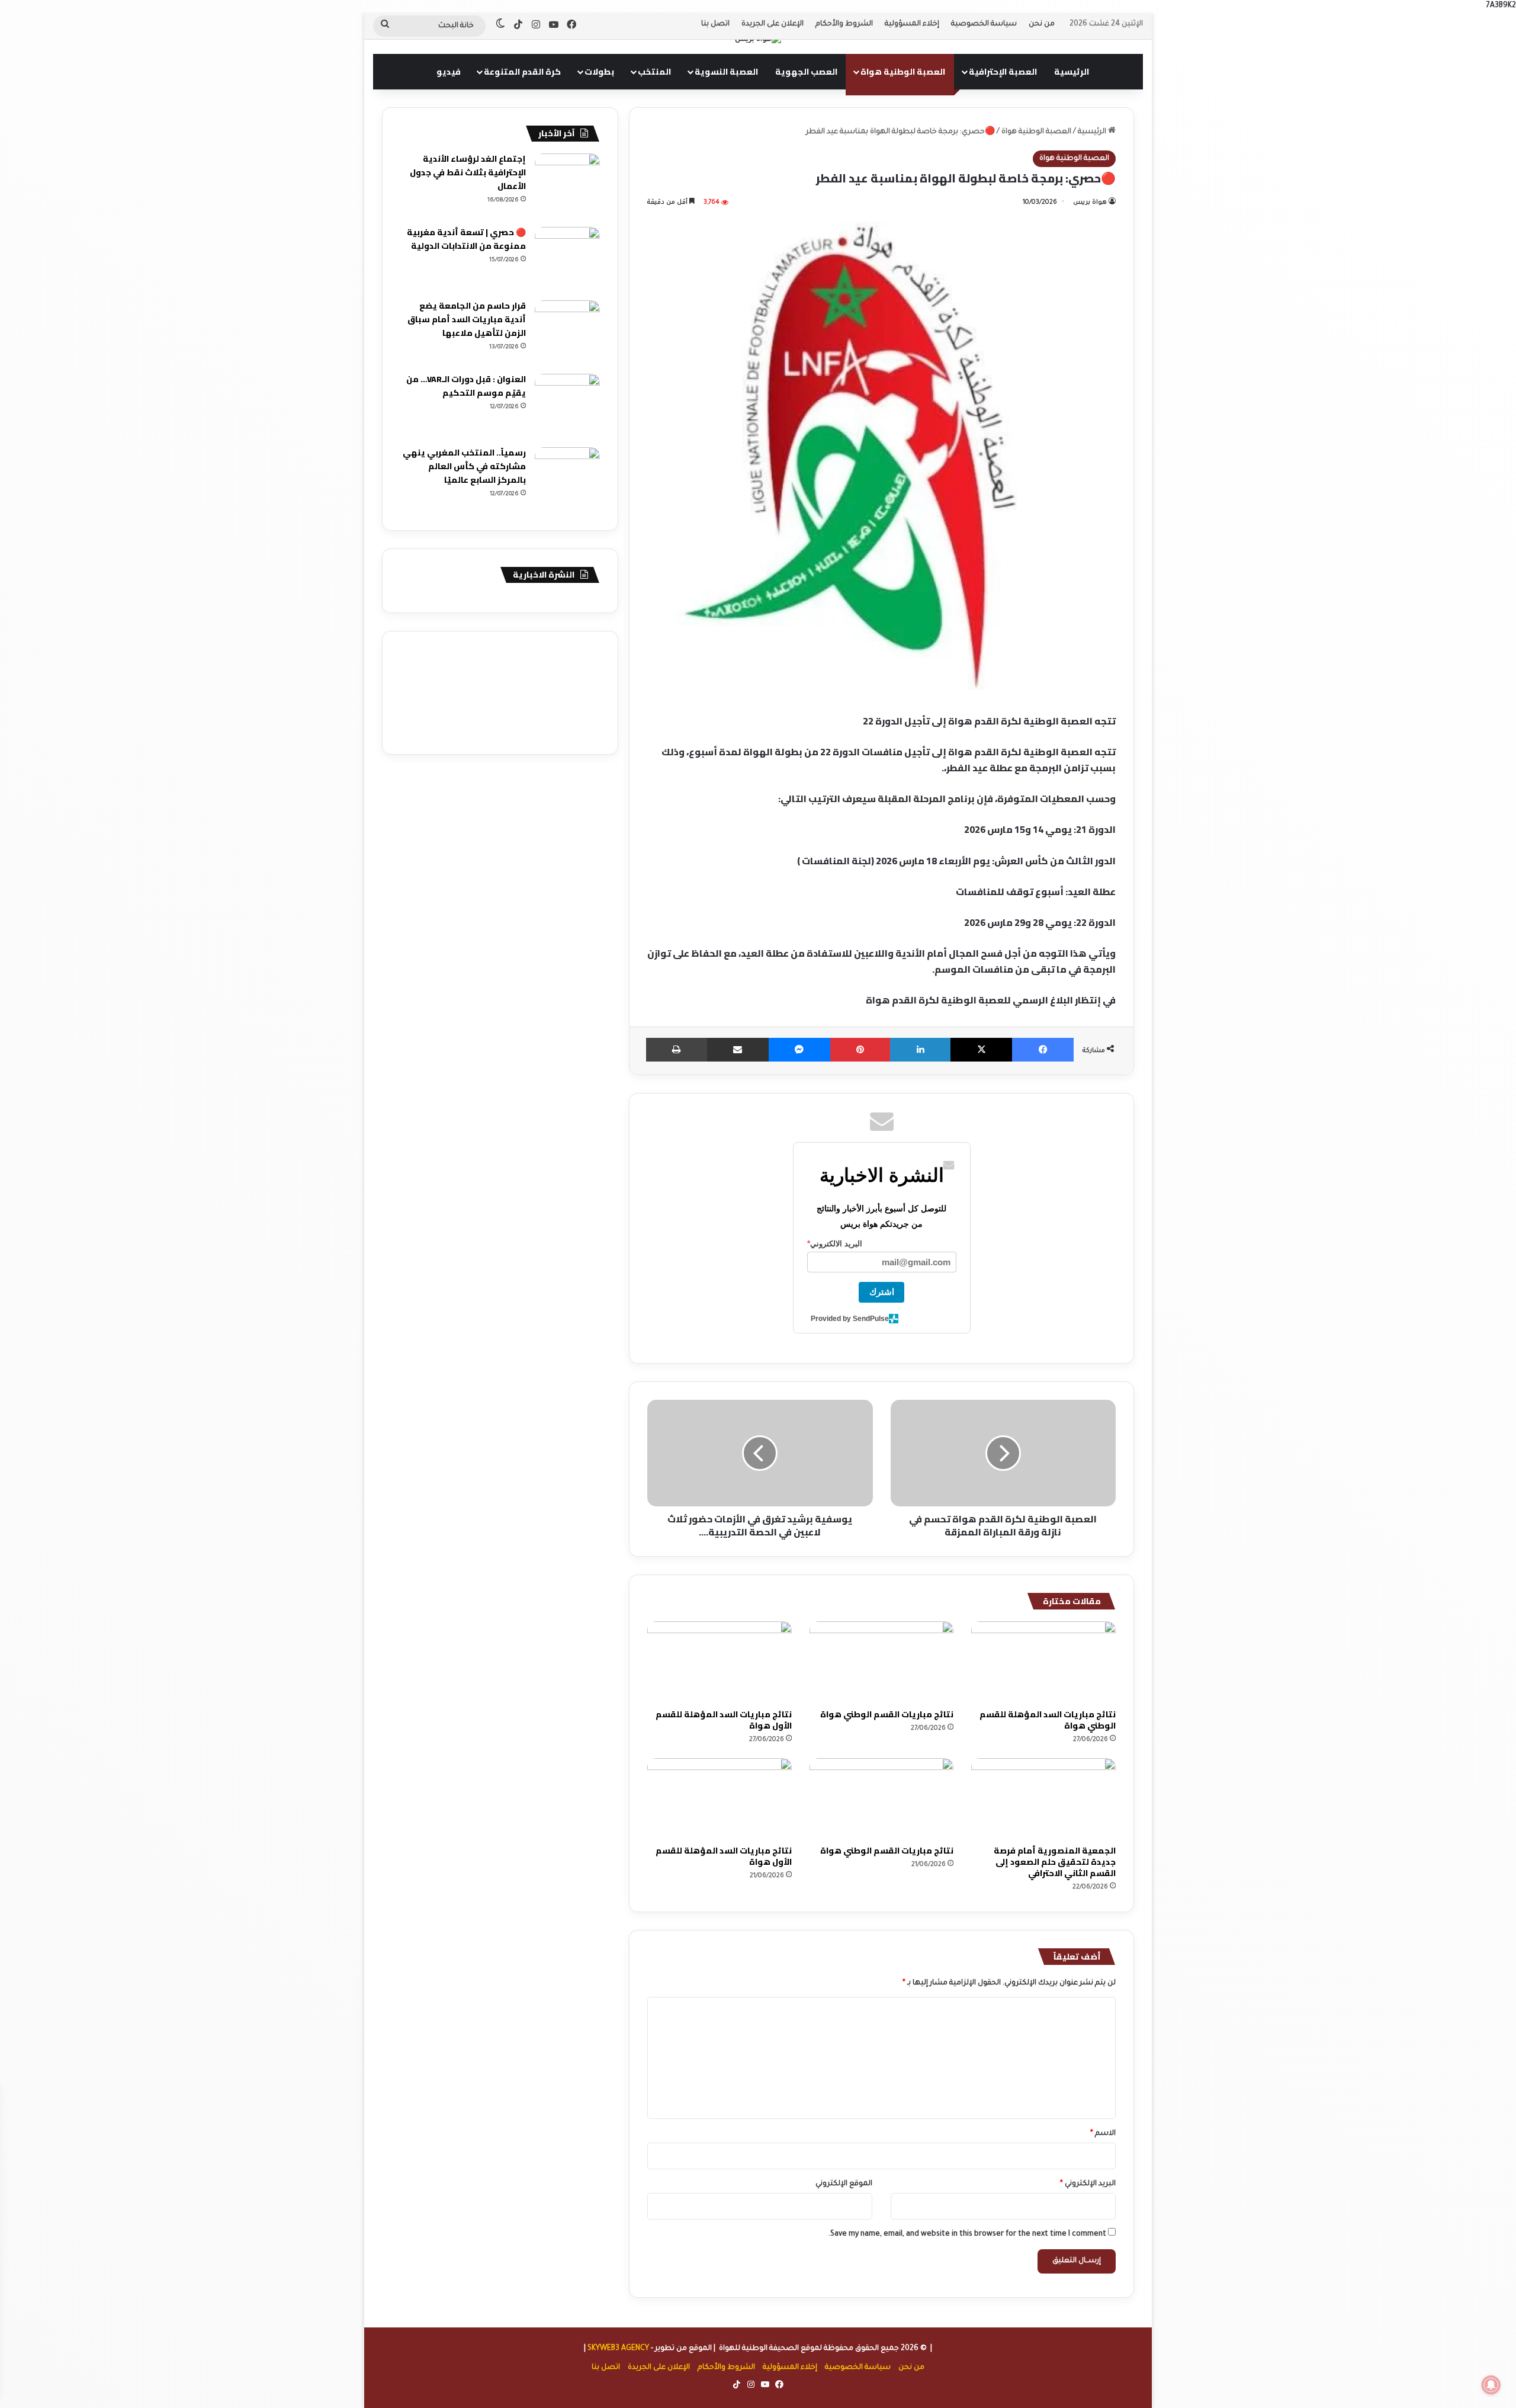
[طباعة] (677, 1050)
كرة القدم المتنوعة (522, 72)
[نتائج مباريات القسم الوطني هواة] (882, 1662)
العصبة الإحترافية (1003, 72)
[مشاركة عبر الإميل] (738, 1050)
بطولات (599, 72)
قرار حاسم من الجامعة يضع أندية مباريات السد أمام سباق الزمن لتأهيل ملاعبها (467, 319)
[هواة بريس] (758, 41)
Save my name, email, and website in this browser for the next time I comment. (967, 2234)
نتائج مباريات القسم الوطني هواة (887, 1714)
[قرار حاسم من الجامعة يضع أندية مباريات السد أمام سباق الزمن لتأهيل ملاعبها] (567, 333)
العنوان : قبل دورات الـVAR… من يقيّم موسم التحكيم (466, 386)
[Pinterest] (860, 1050)
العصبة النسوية (726, 72)
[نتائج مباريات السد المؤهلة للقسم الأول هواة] (720, 1662)
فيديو (449, 72)
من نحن (1042, 24)
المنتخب (654, 72)
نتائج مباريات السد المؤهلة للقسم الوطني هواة (1048, 1720)
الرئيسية (1072, 72)
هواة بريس (1090, 203)
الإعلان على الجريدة (773, 24)
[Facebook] (1043, 1050)
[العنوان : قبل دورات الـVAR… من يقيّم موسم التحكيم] (567, 406)
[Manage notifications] (1491, 2385)
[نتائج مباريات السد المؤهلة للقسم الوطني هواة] (1043, 1662)
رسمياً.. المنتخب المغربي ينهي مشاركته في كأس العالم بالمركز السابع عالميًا (464, 466)
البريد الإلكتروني (1088, 2184)
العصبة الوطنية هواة (903, 72)
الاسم (1103, 2134)
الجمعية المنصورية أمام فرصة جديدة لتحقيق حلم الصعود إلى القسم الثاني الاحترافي (1055, 1862)
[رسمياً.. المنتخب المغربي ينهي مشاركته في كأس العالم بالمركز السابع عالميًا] (567, 480)
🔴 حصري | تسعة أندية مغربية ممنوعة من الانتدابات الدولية (466, 239)
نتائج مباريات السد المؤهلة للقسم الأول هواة (724, 1720)
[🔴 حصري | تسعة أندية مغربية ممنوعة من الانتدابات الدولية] (567, 259)
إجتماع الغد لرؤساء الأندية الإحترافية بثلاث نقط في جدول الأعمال (468, 172)
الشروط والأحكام (844, 24)
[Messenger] (799, 1050)
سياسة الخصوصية (984, 24)
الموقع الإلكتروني (844, 2184)
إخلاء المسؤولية (912, 24)
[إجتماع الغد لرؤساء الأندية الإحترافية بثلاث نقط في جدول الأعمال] (567, 186)
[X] (981, 1050)
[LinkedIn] (920, 1050)
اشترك (882, 1292)
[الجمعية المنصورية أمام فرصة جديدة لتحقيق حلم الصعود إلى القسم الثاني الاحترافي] (1043, 1799)
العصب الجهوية (806, 72)
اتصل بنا (715, 24)
